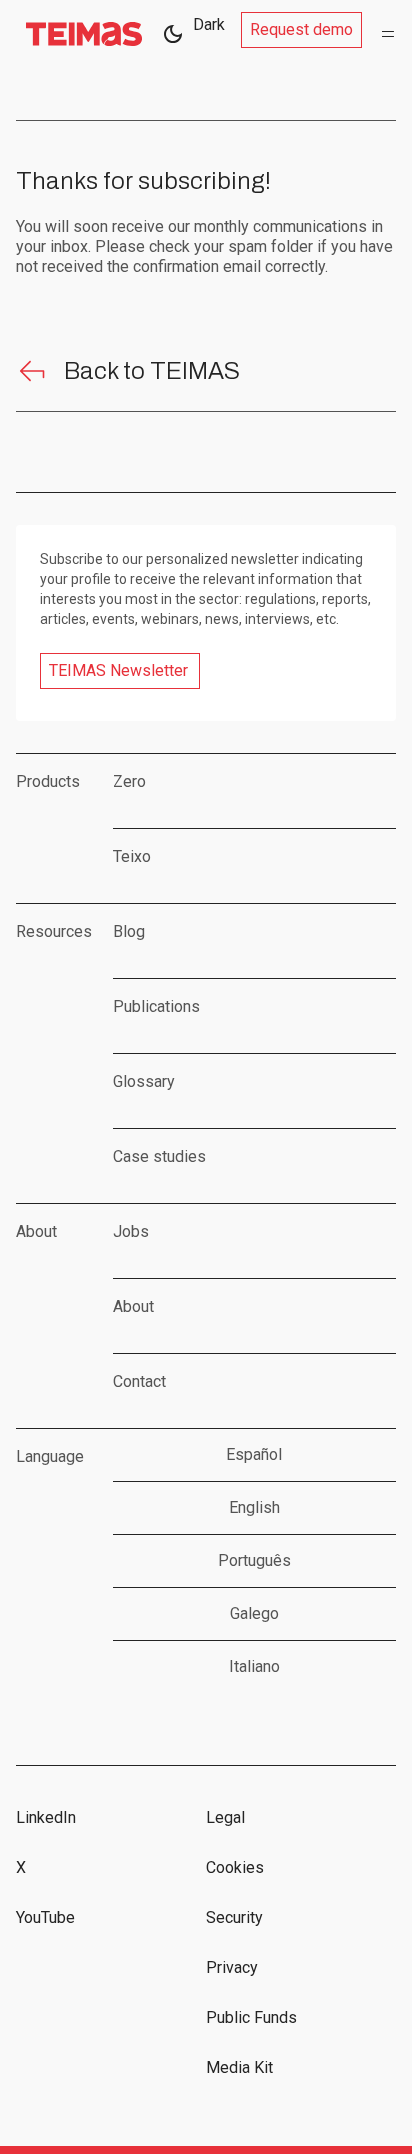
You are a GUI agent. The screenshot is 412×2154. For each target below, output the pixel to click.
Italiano (254, 1666)
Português (254, 1560)
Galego (254, 1613)
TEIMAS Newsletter (118, 670)
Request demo (301, 29)
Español (254, 1454)
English (254, 1507)
